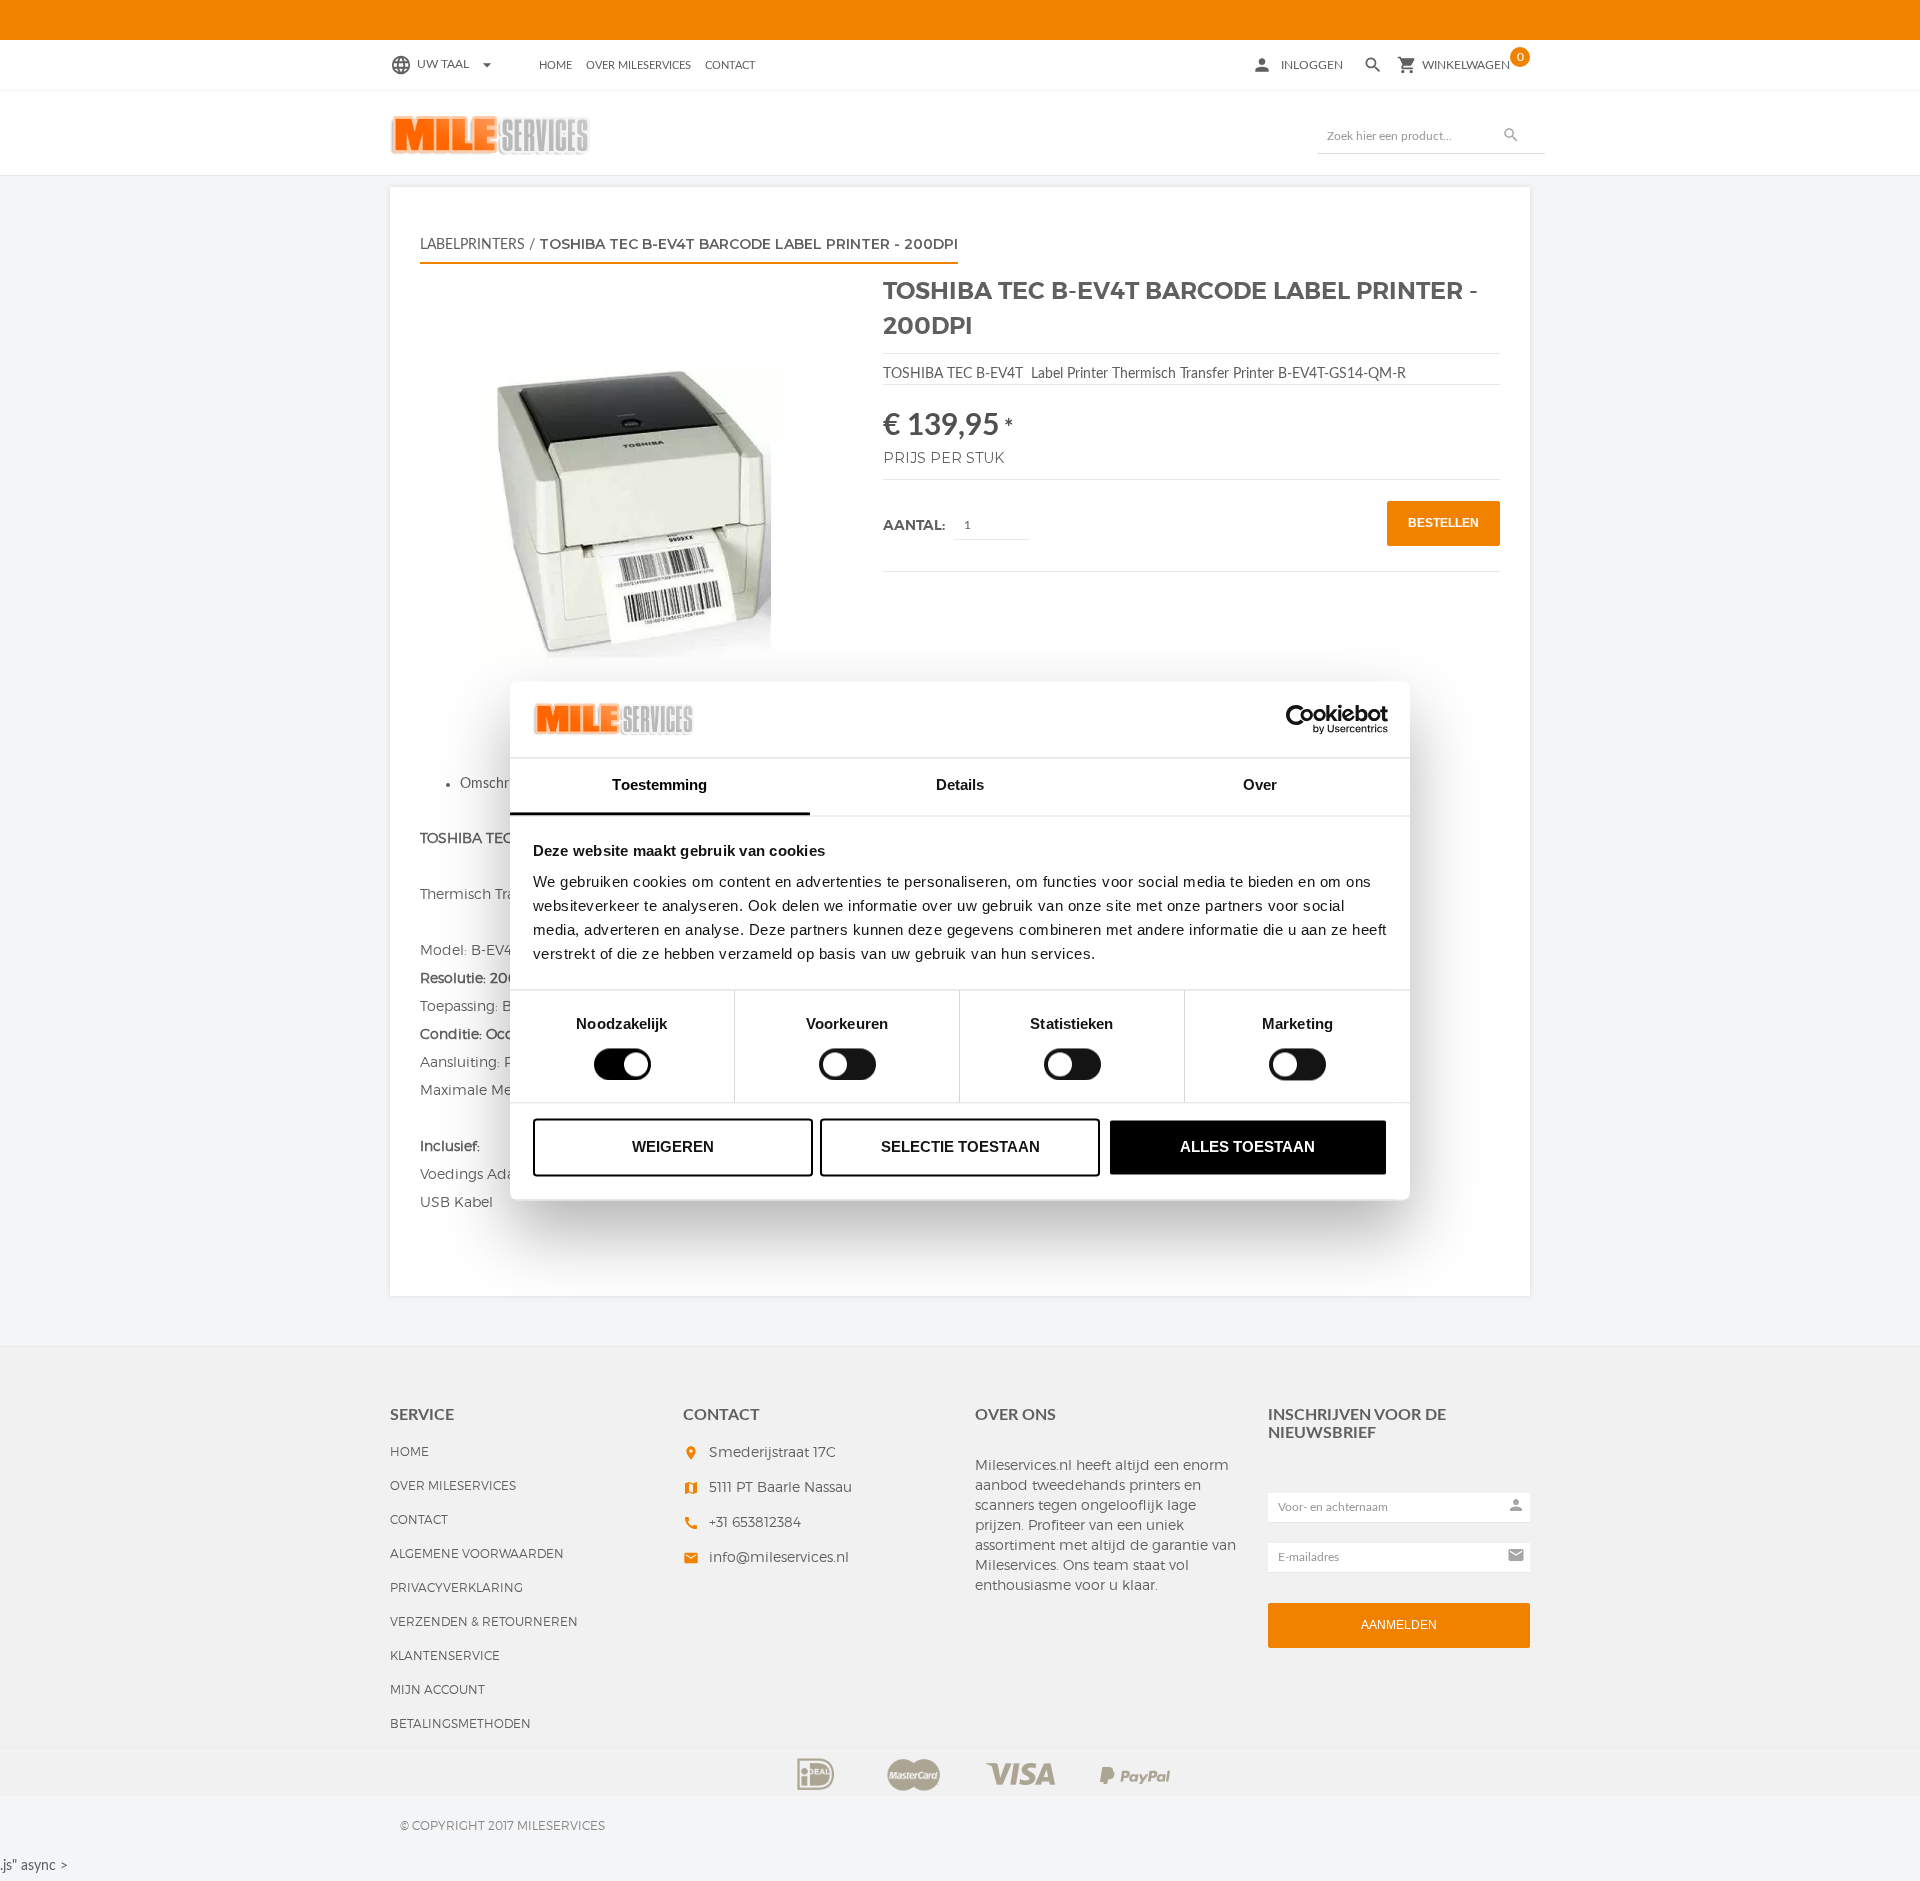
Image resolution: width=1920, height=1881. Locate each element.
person (1262, 65)
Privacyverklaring (456, 1587)
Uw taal (457, 64)
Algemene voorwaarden (477, 1553)
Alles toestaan (1247, 1147)
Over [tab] (1260, 785)
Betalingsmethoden (460, 1723)
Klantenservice (445, 1655)
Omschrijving (500, 784)
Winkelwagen (1466, 65)
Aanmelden (1399, 1625)
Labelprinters (472, 245)
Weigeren (673, 1147)
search (1511, 135)
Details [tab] (960, 785)
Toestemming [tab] (659, 785)
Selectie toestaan (960, 1147)
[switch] (847, 1064)
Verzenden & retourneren (484, 1621)
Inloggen (1312, 65)
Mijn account (437, 1689)
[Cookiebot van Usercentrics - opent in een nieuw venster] (1300, 719)
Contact (730, 65)
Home (555, 65)
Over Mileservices (638, 65)
